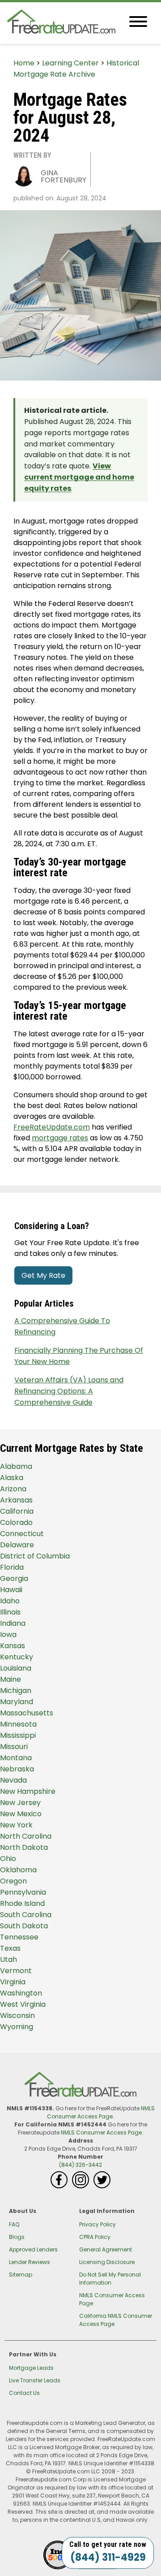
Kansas (13, 1646)
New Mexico (21, 1814)
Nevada (13, 1780)
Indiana (13, 1623)
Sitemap (21, 2275)
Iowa (8, 1634)
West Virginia (23, 2004)
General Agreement (106, 2249)
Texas (10, 1948)
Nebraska (17, 1769)
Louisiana (16, 1668)
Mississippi (18, 1735)
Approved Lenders (33, 2249)
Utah (8, 1959)
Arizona (13, 1489)
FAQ (14, 2224)
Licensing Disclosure (107, 2262)
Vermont (16, 1971)
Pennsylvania (23, 1892)
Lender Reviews (30, 2262)
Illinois (10, 1612)
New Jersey (20, 1803)
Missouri (14, 1747)
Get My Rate (43, 1275)
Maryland (17, 1702)
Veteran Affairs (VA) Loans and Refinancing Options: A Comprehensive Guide (69, 1391)
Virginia (13, 1982)
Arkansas (16, 1500)
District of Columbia (35, 1556)
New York (16, 1825)
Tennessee (19, 1937)
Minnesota (18, 1724)
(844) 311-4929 (108, 2557)
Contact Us (24, 2393)
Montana (16, 1758)
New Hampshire (28, 1791)
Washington (21, 1993)
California (17, 1511)
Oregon (13, 1881)
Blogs (17, 2237)
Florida (12, 1567)
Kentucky (17, 1657)
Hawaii (11, 1590)
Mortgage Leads (31, 2368)
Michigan (16, 1691)
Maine (11, 1679)
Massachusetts (27, 1713)
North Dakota (24, 1847)
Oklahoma (18, 1870)
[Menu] (138, 23)
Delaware (17, 1545)
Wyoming (17, 2027)
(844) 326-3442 (80, 2165)
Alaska (12, 1478)
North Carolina (26, 1836)
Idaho (10, 1601)
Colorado (16, 1522)
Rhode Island (22, 1903)
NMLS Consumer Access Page (101, 2112)
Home (24, 63)
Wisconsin (17, 2015)
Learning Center (70, 63)
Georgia (14, 1578)
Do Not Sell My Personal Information (110, 2279)
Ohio (8, 1859)
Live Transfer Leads (35, 2380)
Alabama (16, 1466)
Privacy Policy (97, 2224)
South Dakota (24, 1926)
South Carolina (26, 1915)
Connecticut (22, 1534)
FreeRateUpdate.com (52, 1127)
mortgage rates (60, 1138)
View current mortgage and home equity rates (79, 477)
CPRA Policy (95, 2237)
